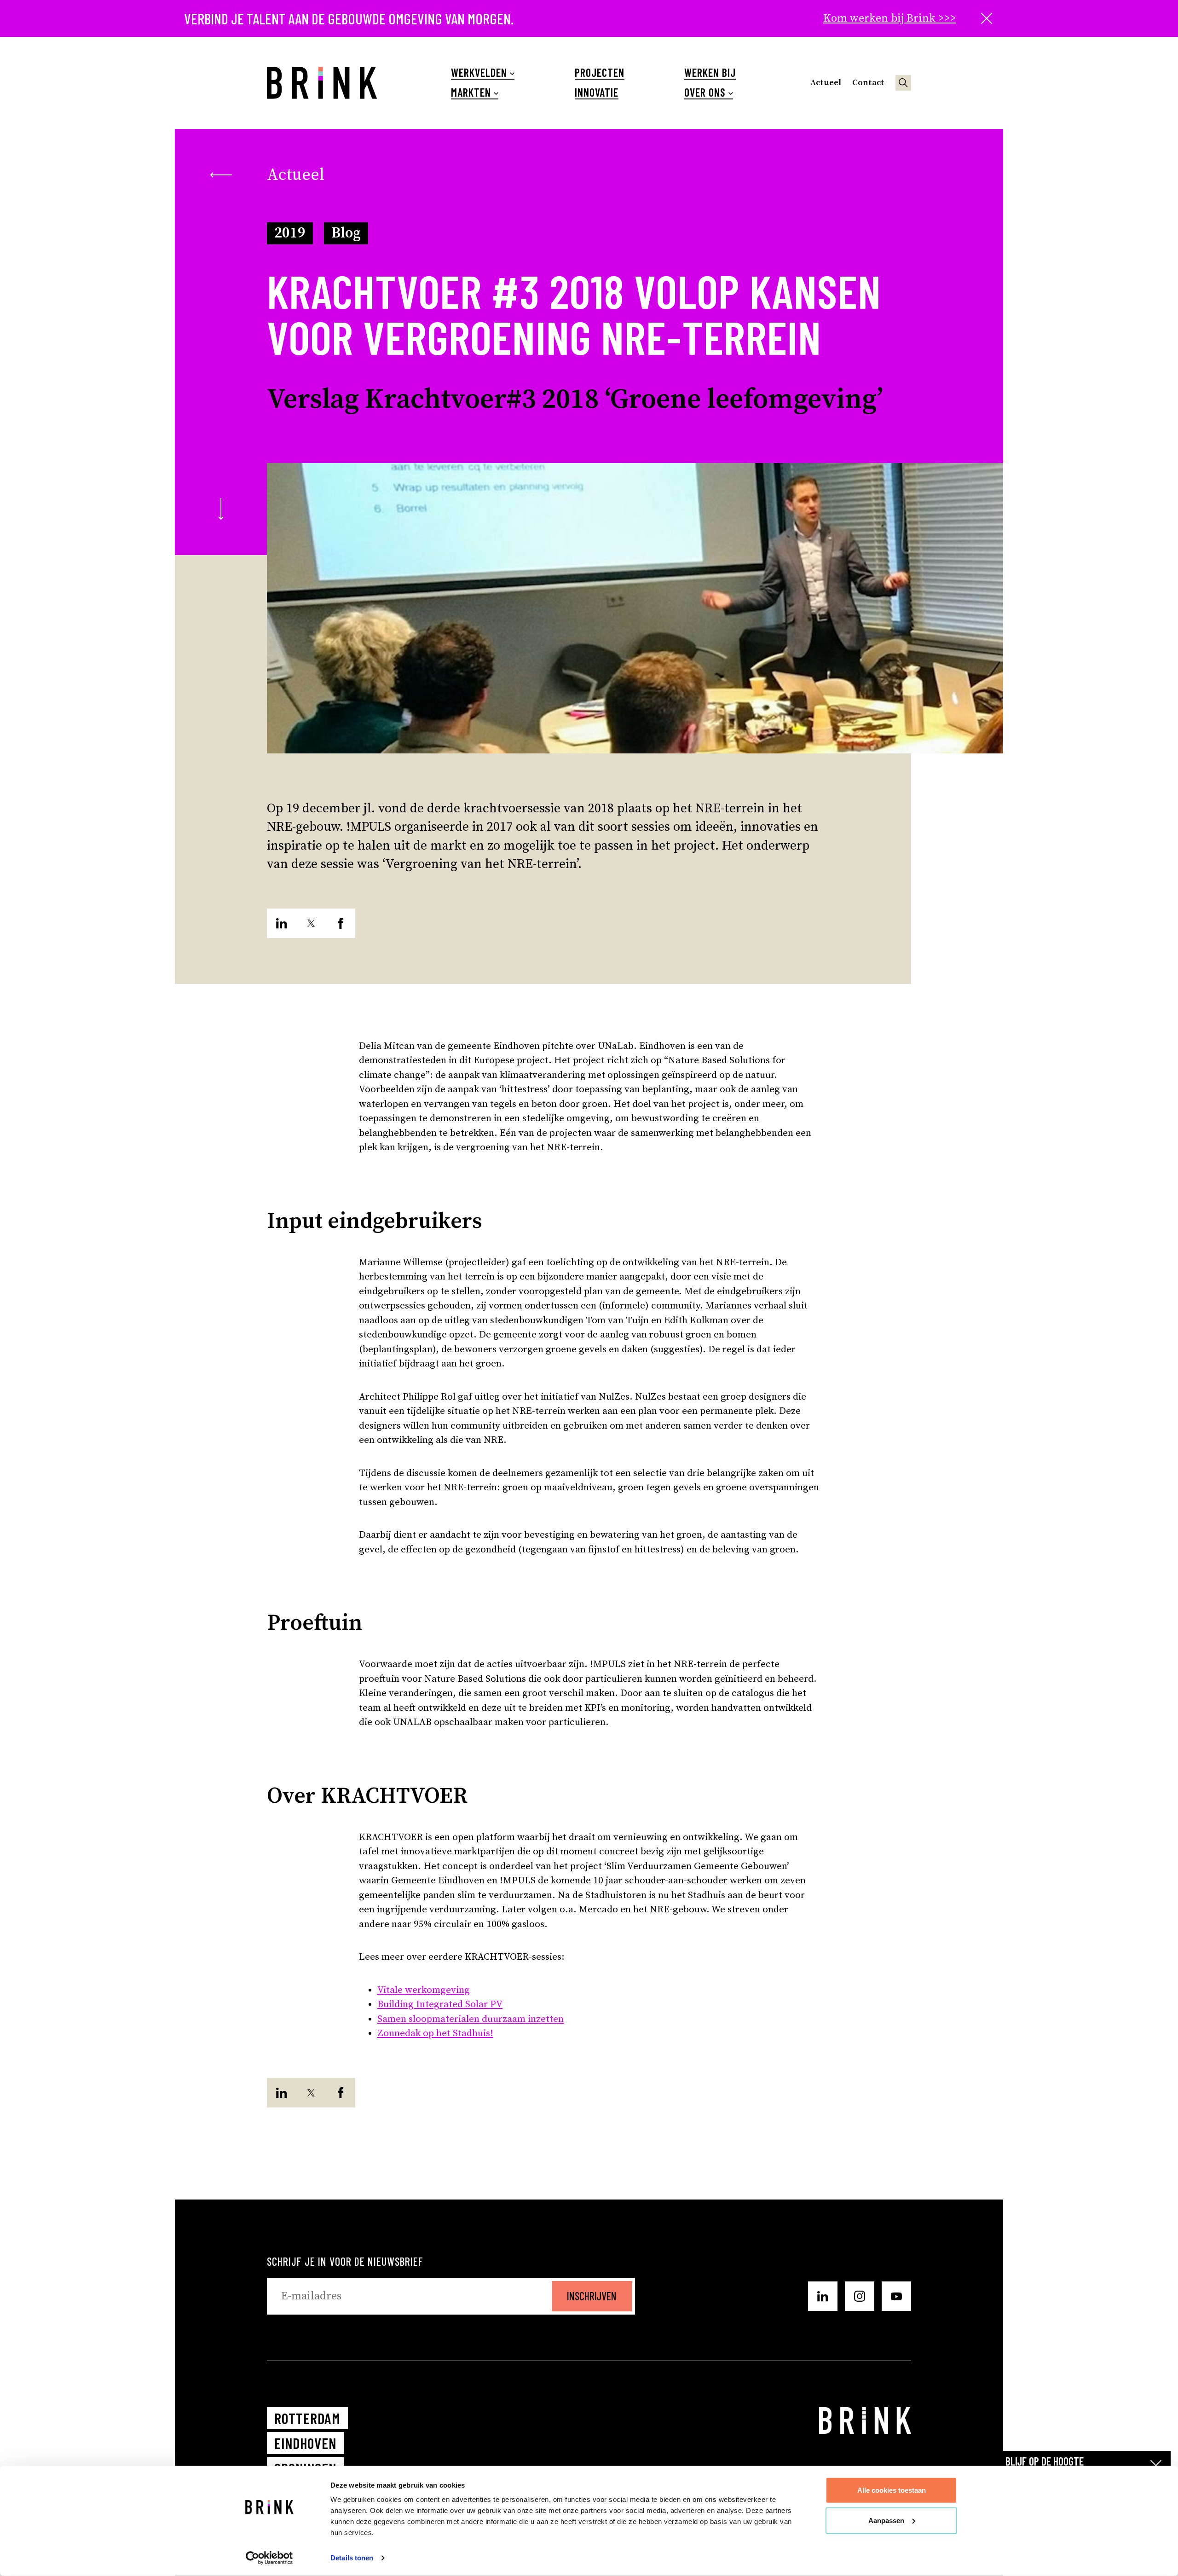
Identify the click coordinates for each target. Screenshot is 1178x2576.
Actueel (826, 83)
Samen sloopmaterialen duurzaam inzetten (471, 2019)
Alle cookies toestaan (892, 2490)
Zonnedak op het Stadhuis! (435, 2033)
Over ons (705, 93)
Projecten (600, 73)
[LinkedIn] (282, 923)
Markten (471, 93)
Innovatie (597, 93)
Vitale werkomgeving (424, 1990)
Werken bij (710, 73)
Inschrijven (592, 2296)
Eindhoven (305, 2443)
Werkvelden (479, 73)
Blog (346, 233)
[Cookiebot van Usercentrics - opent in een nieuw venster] (269, 2558)
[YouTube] (896, 2296)
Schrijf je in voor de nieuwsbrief (345, 2261)
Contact (868, 83)
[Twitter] (311, 923)
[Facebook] (341, 923)
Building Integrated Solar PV (440, 2004)
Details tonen (352, 2558)
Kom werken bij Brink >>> (890, 18)
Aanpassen (886, 2520)
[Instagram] (860, 2296)
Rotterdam (307, 2418)
